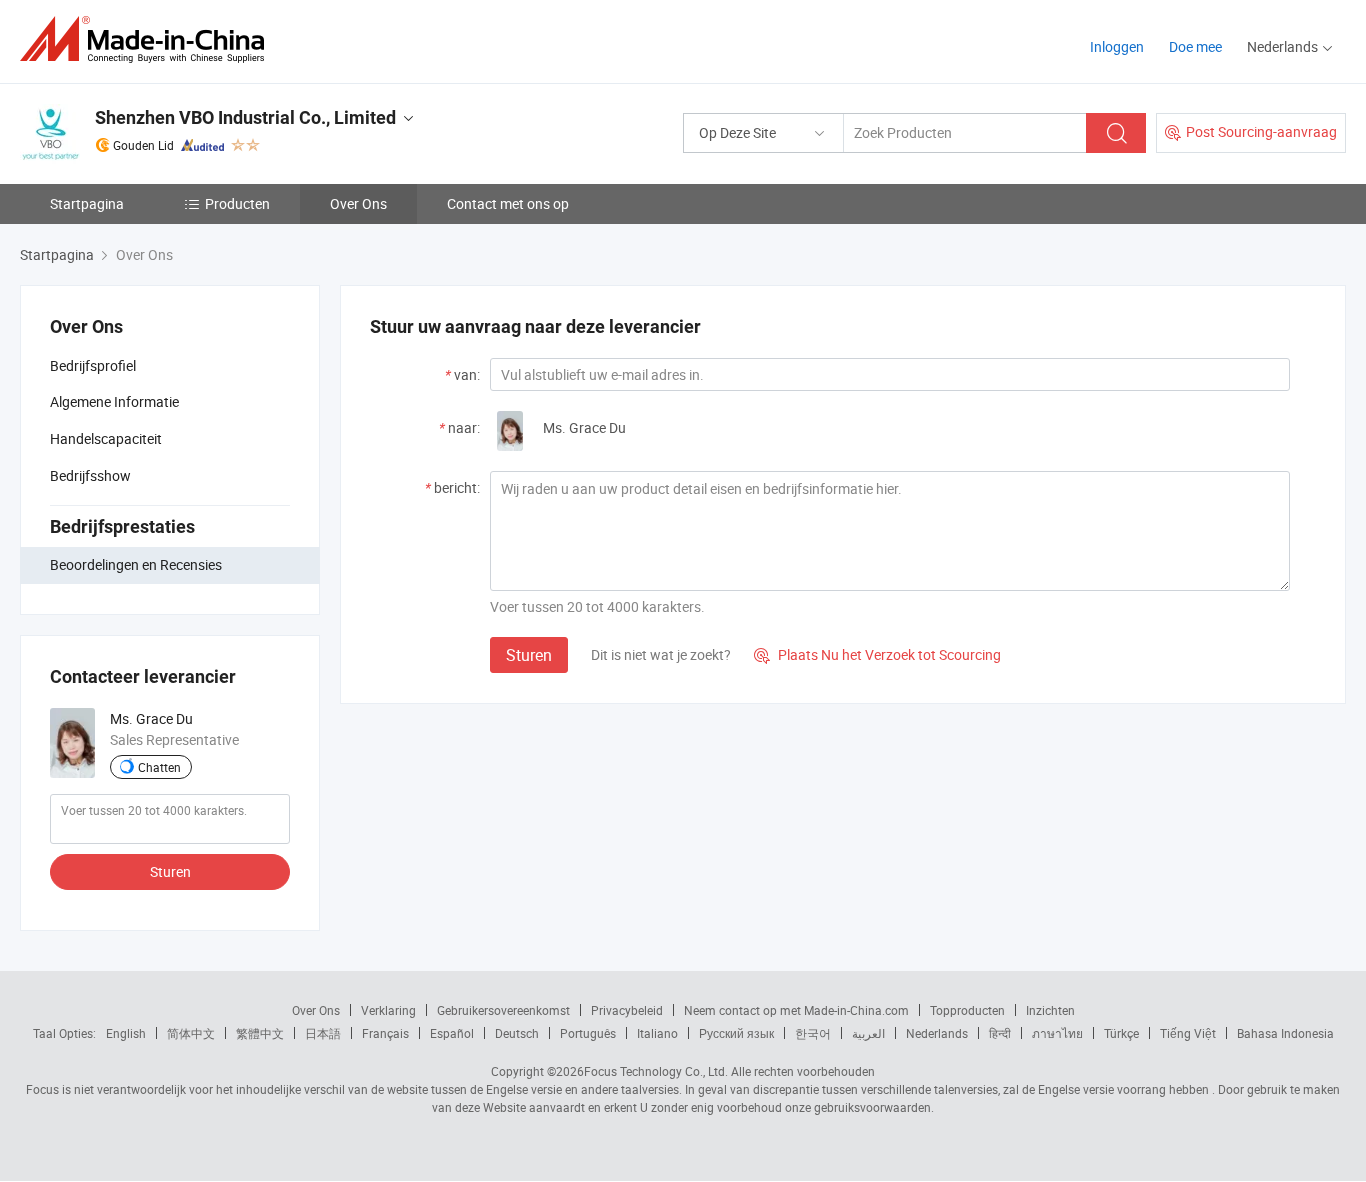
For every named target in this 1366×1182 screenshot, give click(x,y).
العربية (868, 1033)
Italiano (657, 1033)
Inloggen (1117, 46)
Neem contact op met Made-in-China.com (796, 1010)
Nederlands (937, 1033)
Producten (237, 203)
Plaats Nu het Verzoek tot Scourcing (877, 654)
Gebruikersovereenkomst (503, 1010)
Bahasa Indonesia (1285, 1033)
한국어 (813, 1033)
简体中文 (191, 1033)
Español (452, 1033)
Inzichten (1050, 1010)
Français (385, 1033)
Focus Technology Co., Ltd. (656, 1071)
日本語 (323, 1033)
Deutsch (517, 1033)
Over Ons (358, 203)
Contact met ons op (508, 203)
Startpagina (87, 203)
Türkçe (1121, 1033)
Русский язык (736, 1033)
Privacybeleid (627, 1010)
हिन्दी (1000, 1033)
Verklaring (388, 1010)
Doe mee (1195, 46)
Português (588, 1033)
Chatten (159, 767)
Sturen (170, 871)
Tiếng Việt (1188, 1033)
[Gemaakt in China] (148, 39)
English (126, 1033)
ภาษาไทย (1057, 1033)
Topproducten (967, 1010)
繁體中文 (260, 1033)
